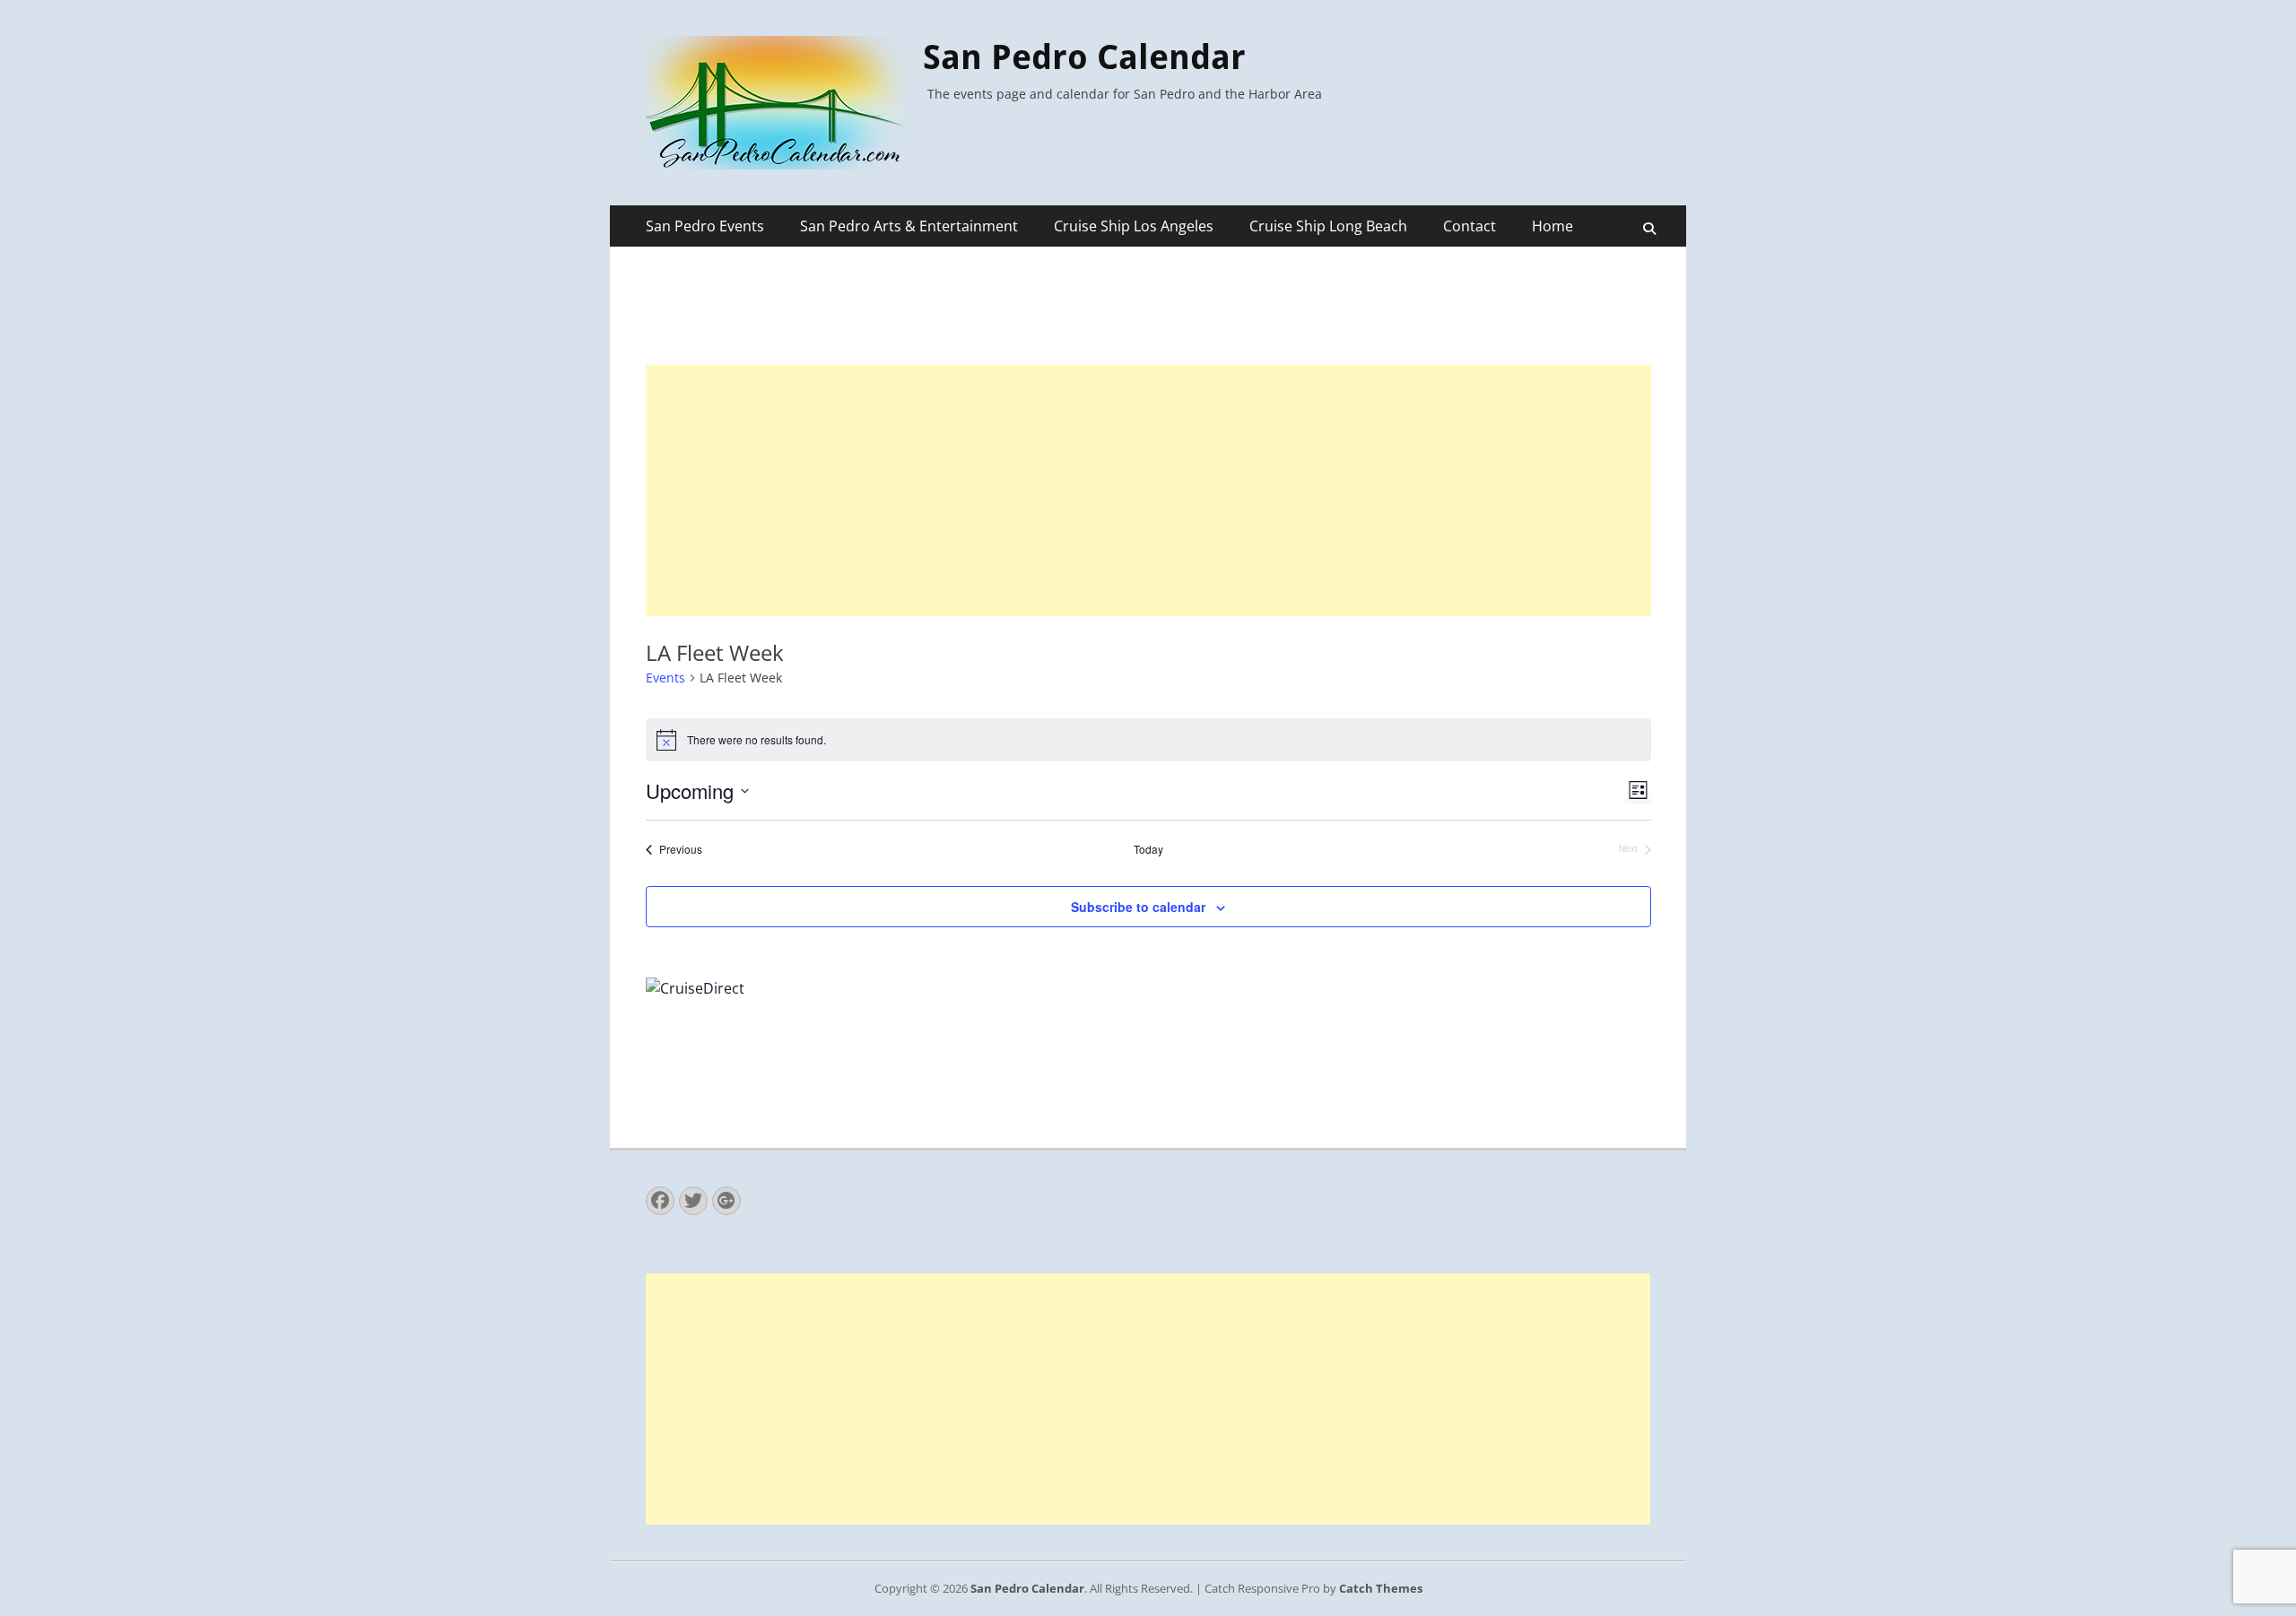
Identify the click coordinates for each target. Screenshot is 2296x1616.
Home (1552, 226)
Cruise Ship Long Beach (1328, 226)
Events (665, 678)
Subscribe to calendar (1138, 907)
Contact (1470, 226)
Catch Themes (1381, 1588)
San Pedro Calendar (1084, 57)
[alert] (1148, 740)
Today (1148, 849)
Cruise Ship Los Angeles (1134, 226)
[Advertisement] (1148, 491)
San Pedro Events (705, 226)
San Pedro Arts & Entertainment (909, 226)
